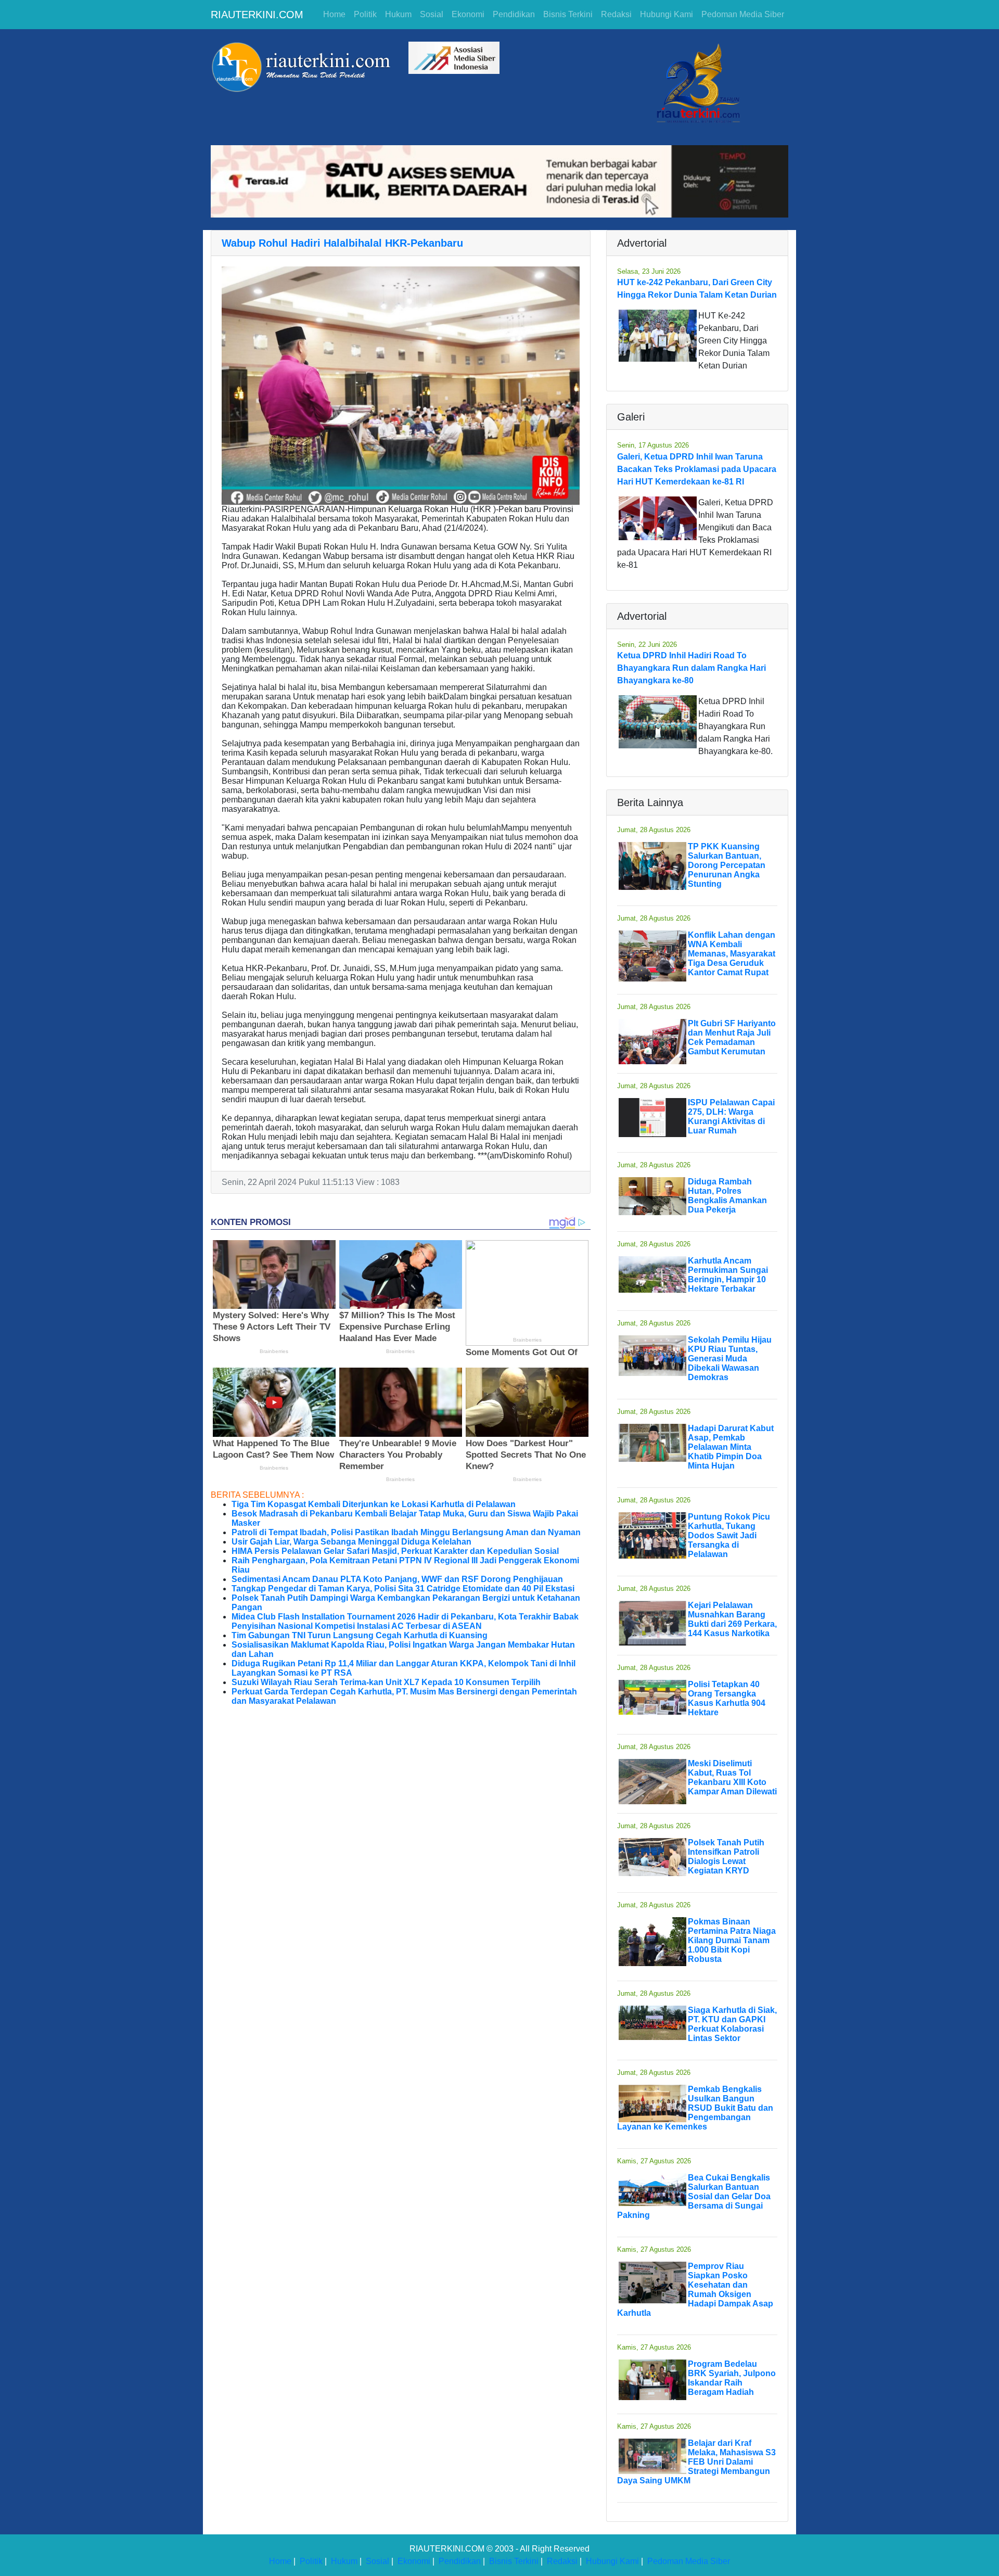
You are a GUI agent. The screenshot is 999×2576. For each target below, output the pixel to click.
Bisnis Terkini (568, 14)
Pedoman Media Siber (743, 14)
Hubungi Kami (667, 14)
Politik (365, 14)
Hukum (398, 14)
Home (334, 14)
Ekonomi (468, 14)
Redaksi (616, 14)
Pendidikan (514, 14)
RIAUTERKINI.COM (257, 15)
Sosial (432, 14)
